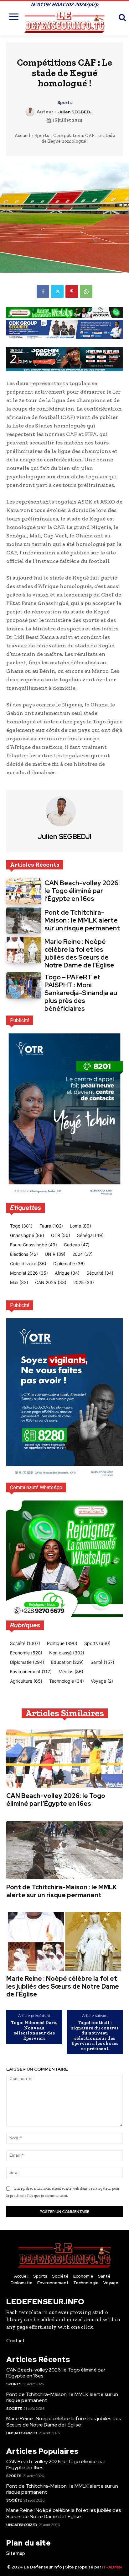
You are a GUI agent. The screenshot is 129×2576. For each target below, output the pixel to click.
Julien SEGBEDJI (76, 112)
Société (14, 2409)
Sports (64, 103)
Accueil (22, 135)
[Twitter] (57, 291)
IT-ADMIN (112, 2567)
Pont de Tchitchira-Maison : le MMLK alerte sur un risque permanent (82, 920)
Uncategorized (22, 2433)
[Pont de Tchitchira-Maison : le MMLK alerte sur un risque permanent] (24, 921)
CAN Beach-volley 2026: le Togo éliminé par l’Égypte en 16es (82, 891)
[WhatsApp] (86, 291)
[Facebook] (43, 291)
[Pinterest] (72, 291)
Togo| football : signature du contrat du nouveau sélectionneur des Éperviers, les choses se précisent (95, 2036)
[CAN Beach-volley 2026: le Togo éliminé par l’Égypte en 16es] (24, 891)
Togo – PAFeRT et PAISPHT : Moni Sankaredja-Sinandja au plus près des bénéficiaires (81, 993)
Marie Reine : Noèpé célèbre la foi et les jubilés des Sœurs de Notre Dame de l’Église (79, 953)
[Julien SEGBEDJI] (31, 112)
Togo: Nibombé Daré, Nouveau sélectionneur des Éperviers (34, 2030)
